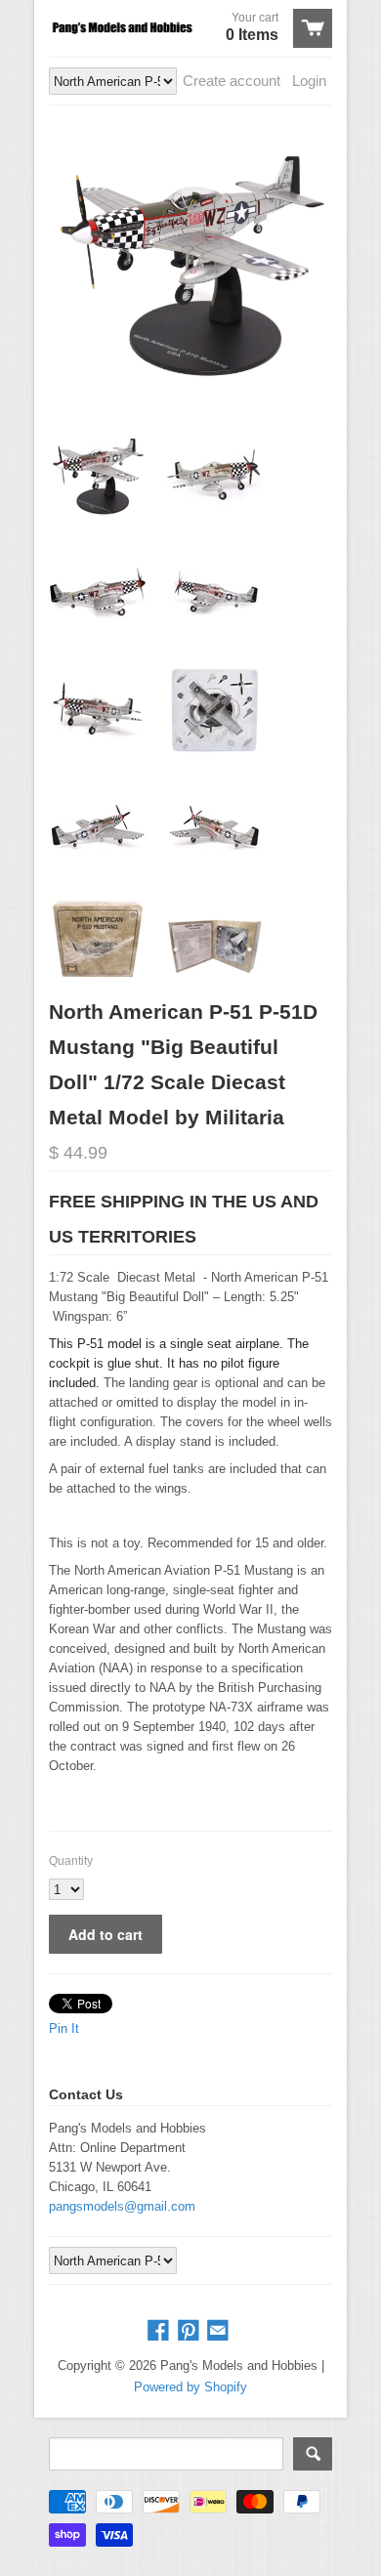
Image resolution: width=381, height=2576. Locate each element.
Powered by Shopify (190, 2387)
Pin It (64, 2028)
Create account (232, 81)
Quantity (71, 1861)
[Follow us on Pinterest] (190, 2331)
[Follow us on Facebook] (160, 2331)
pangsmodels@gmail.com (122, 2206)
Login (309, 81)
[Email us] (220, 2331)
